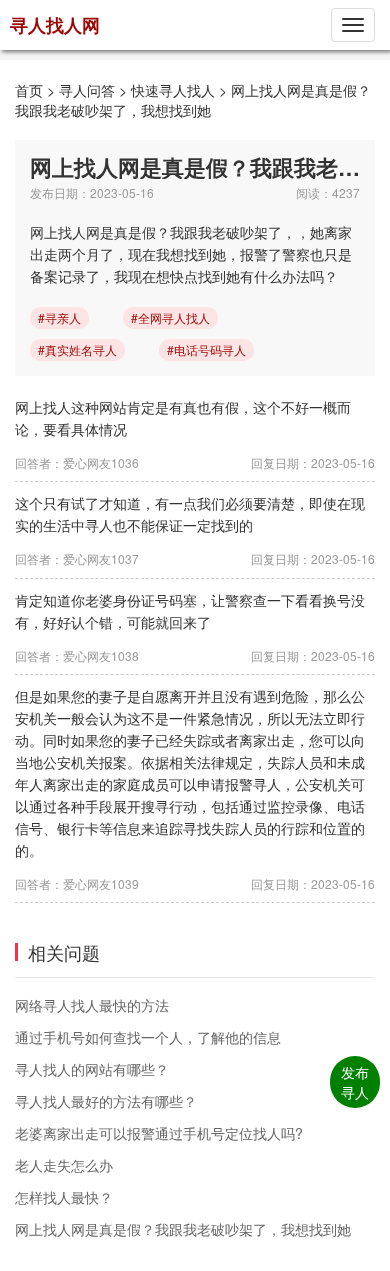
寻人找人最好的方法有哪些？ (106, 1101)
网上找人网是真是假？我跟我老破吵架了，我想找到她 (193, 100)
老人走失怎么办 (64, 1165)
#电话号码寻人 (206, 349)
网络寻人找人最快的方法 (92, 1005)
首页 (29, 90)
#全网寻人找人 (170, 317)
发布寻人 (355, 1082)
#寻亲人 (59, 317)
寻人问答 (87, 90)
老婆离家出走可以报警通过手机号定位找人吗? (159, 1133)
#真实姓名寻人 (77, 349)
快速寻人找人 (173, 90)
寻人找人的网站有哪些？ (92, 1069)
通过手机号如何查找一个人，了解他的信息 (148, 1037)
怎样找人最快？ (64, 1197)
